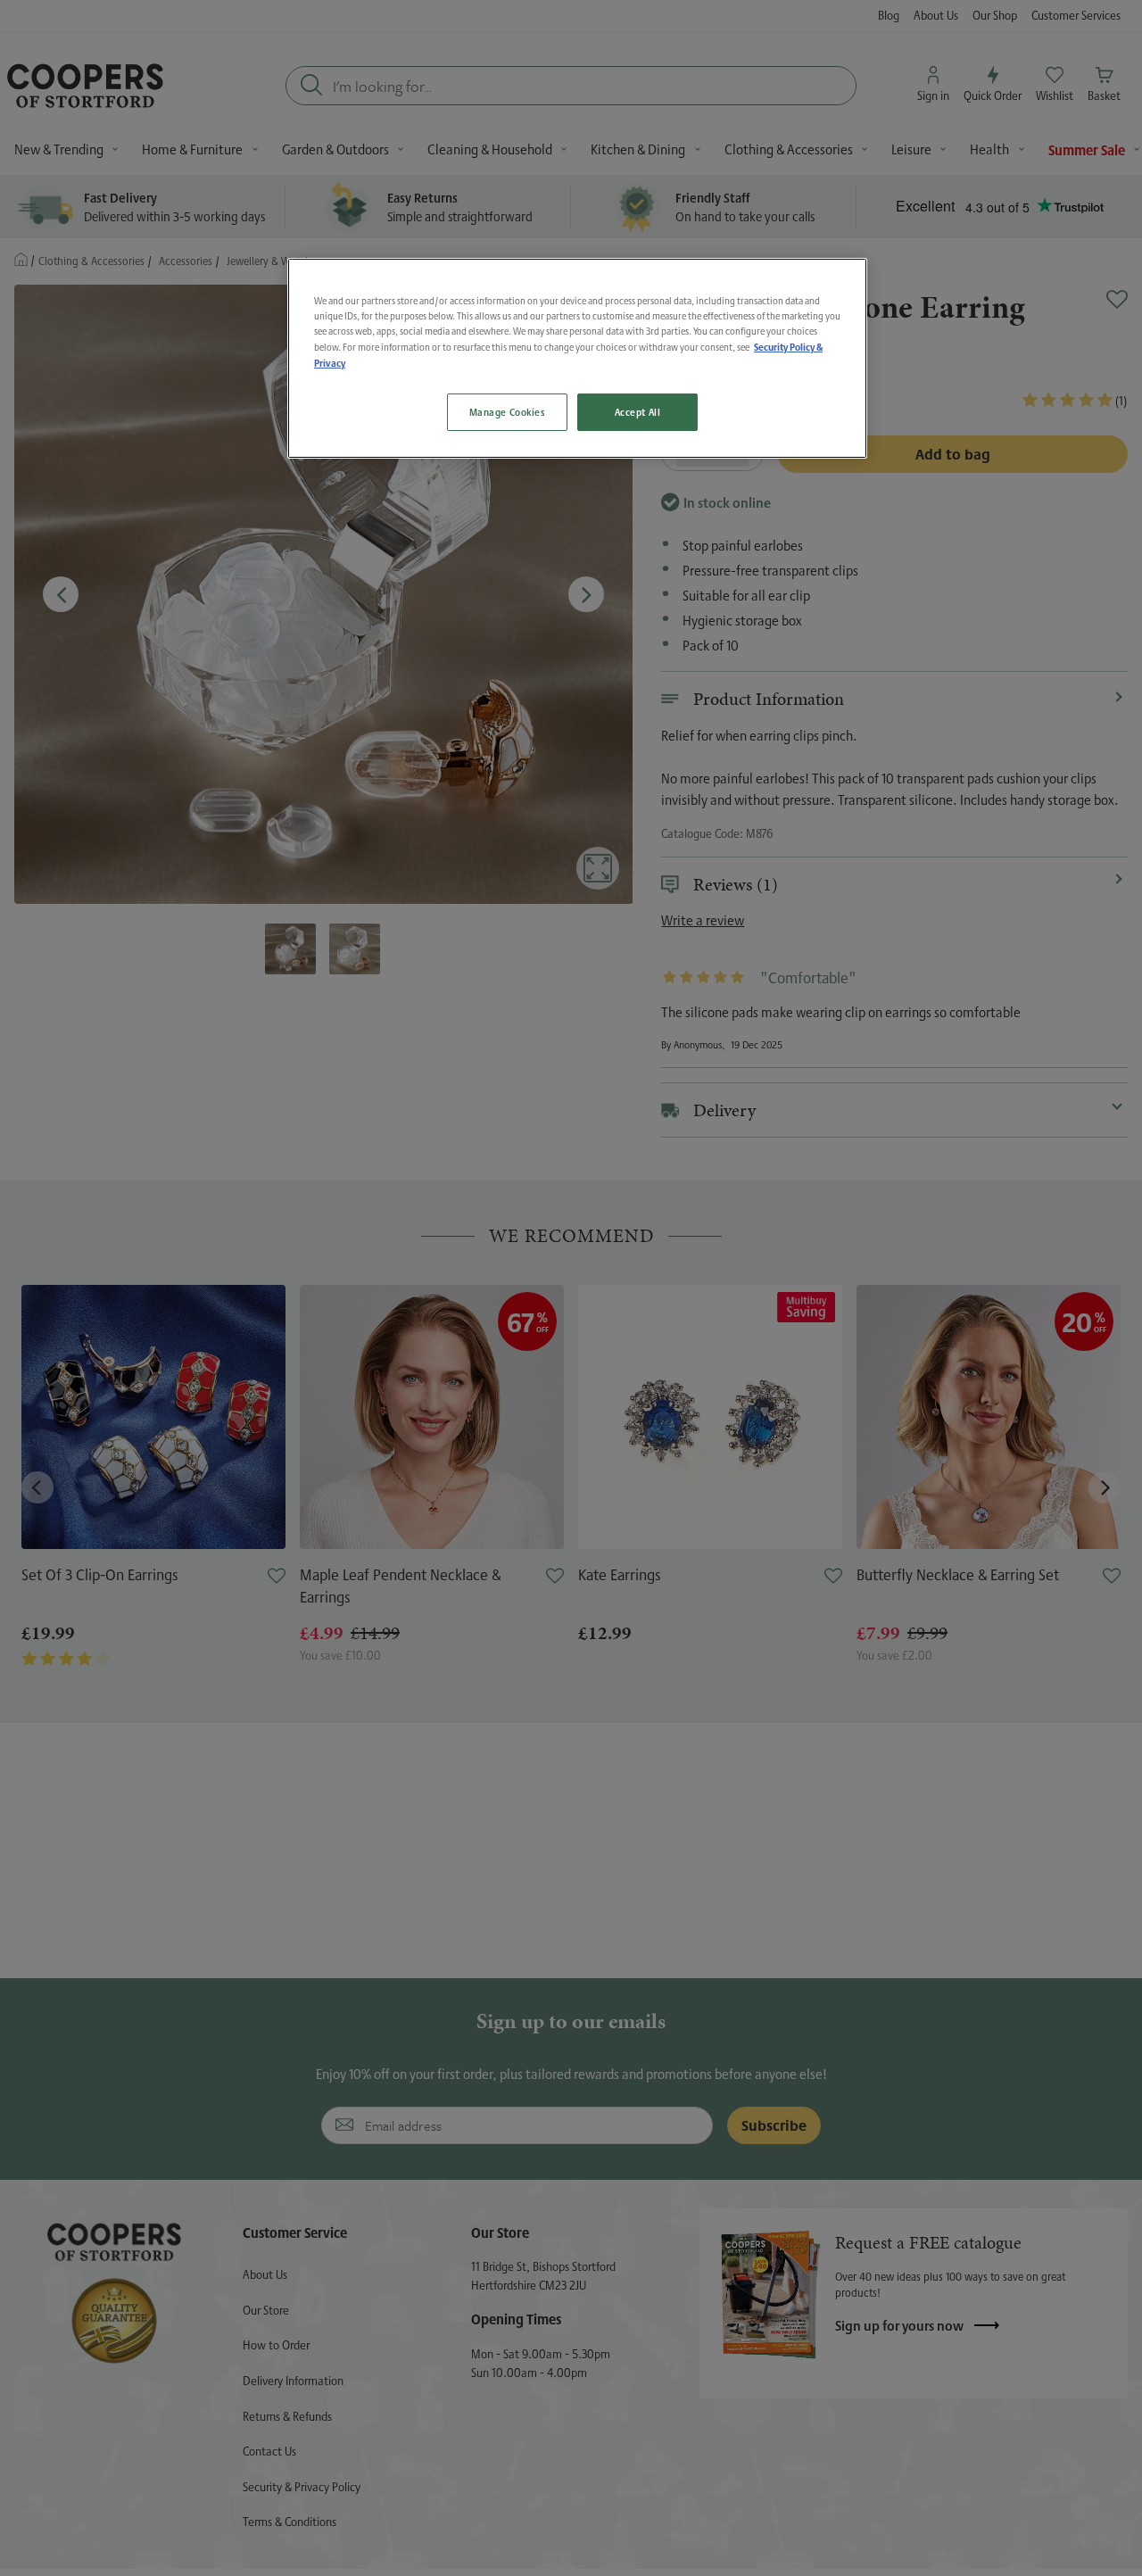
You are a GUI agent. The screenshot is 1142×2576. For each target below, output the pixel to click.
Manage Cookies (507, 412)
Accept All (638, 412)
